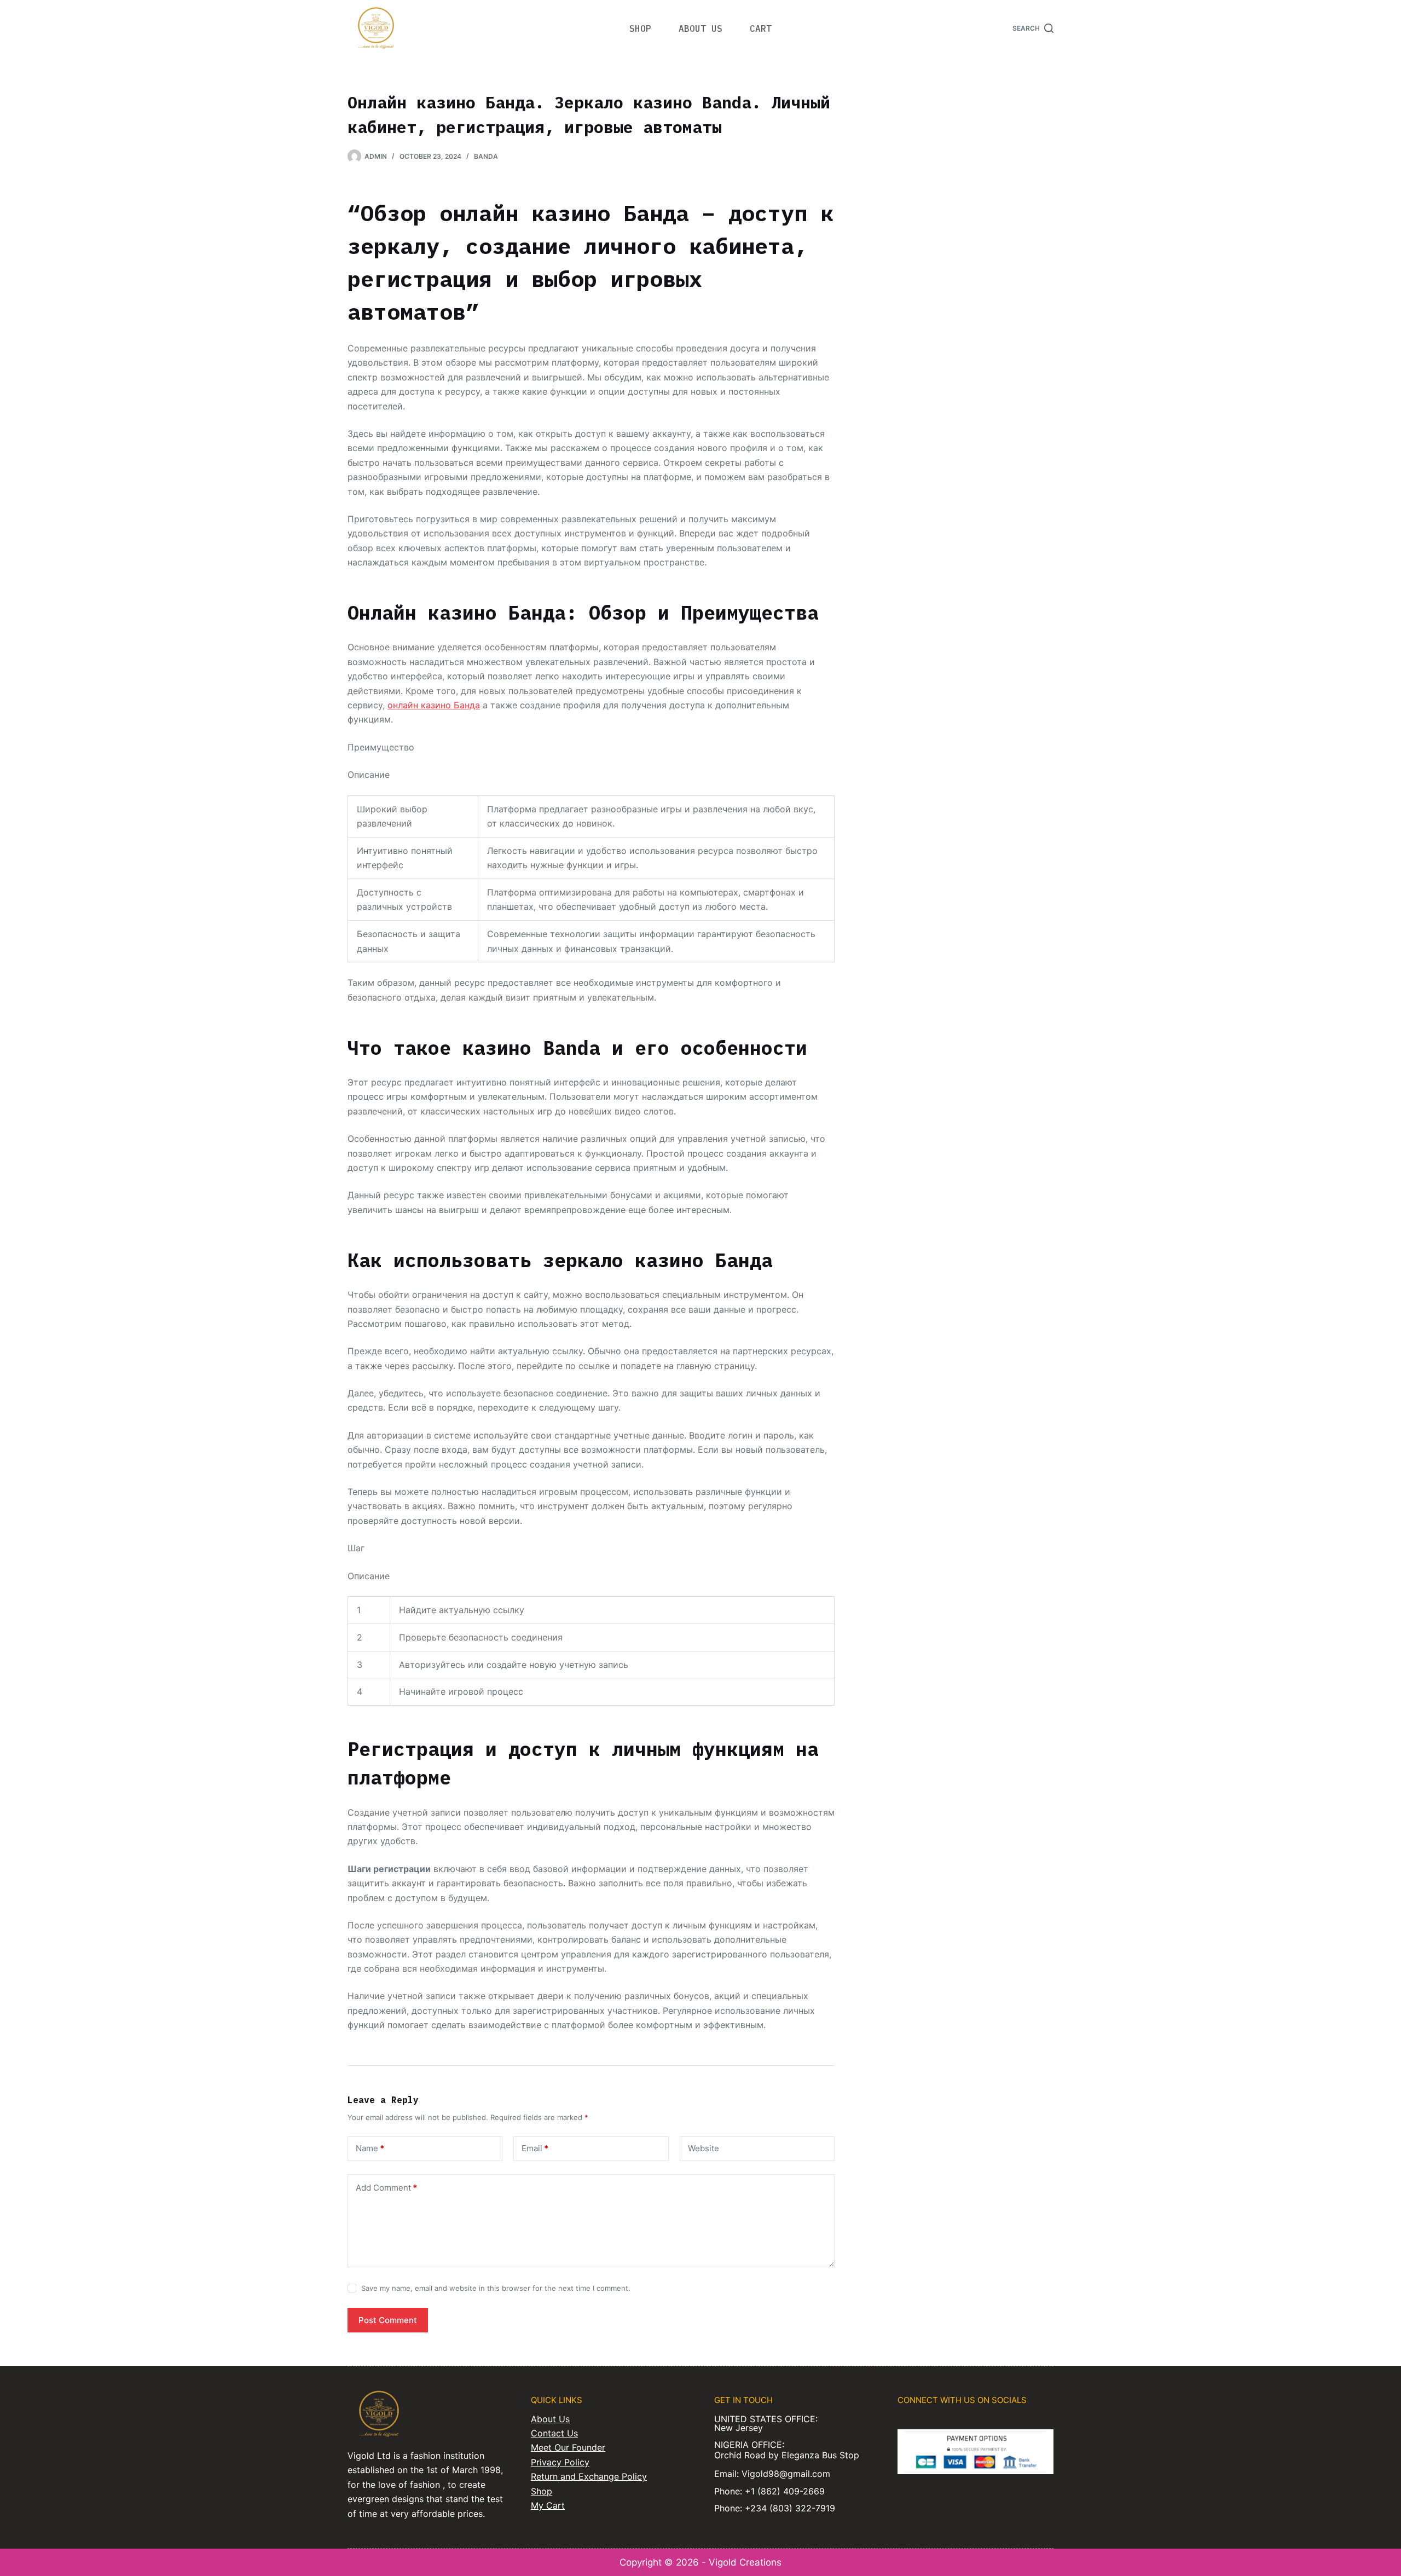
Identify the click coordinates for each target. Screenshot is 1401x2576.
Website (704, 2148)
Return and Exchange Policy (589, 2476)
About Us (550, 2419)
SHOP (640, 28)
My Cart (548, 2505)
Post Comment (388, 2320)
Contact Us (554, 2433)
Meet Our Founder (568, 2447)
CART (761, 28)
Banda (486, 156)
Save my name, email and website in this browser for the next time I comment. (496, 2288)
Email (535, 2148)
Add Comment (386, 2188)
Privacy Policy (560, 2462)
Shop (542, 2491)
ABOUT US (700, 28)
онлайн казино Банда (434, 705)
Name (370, 2148)
